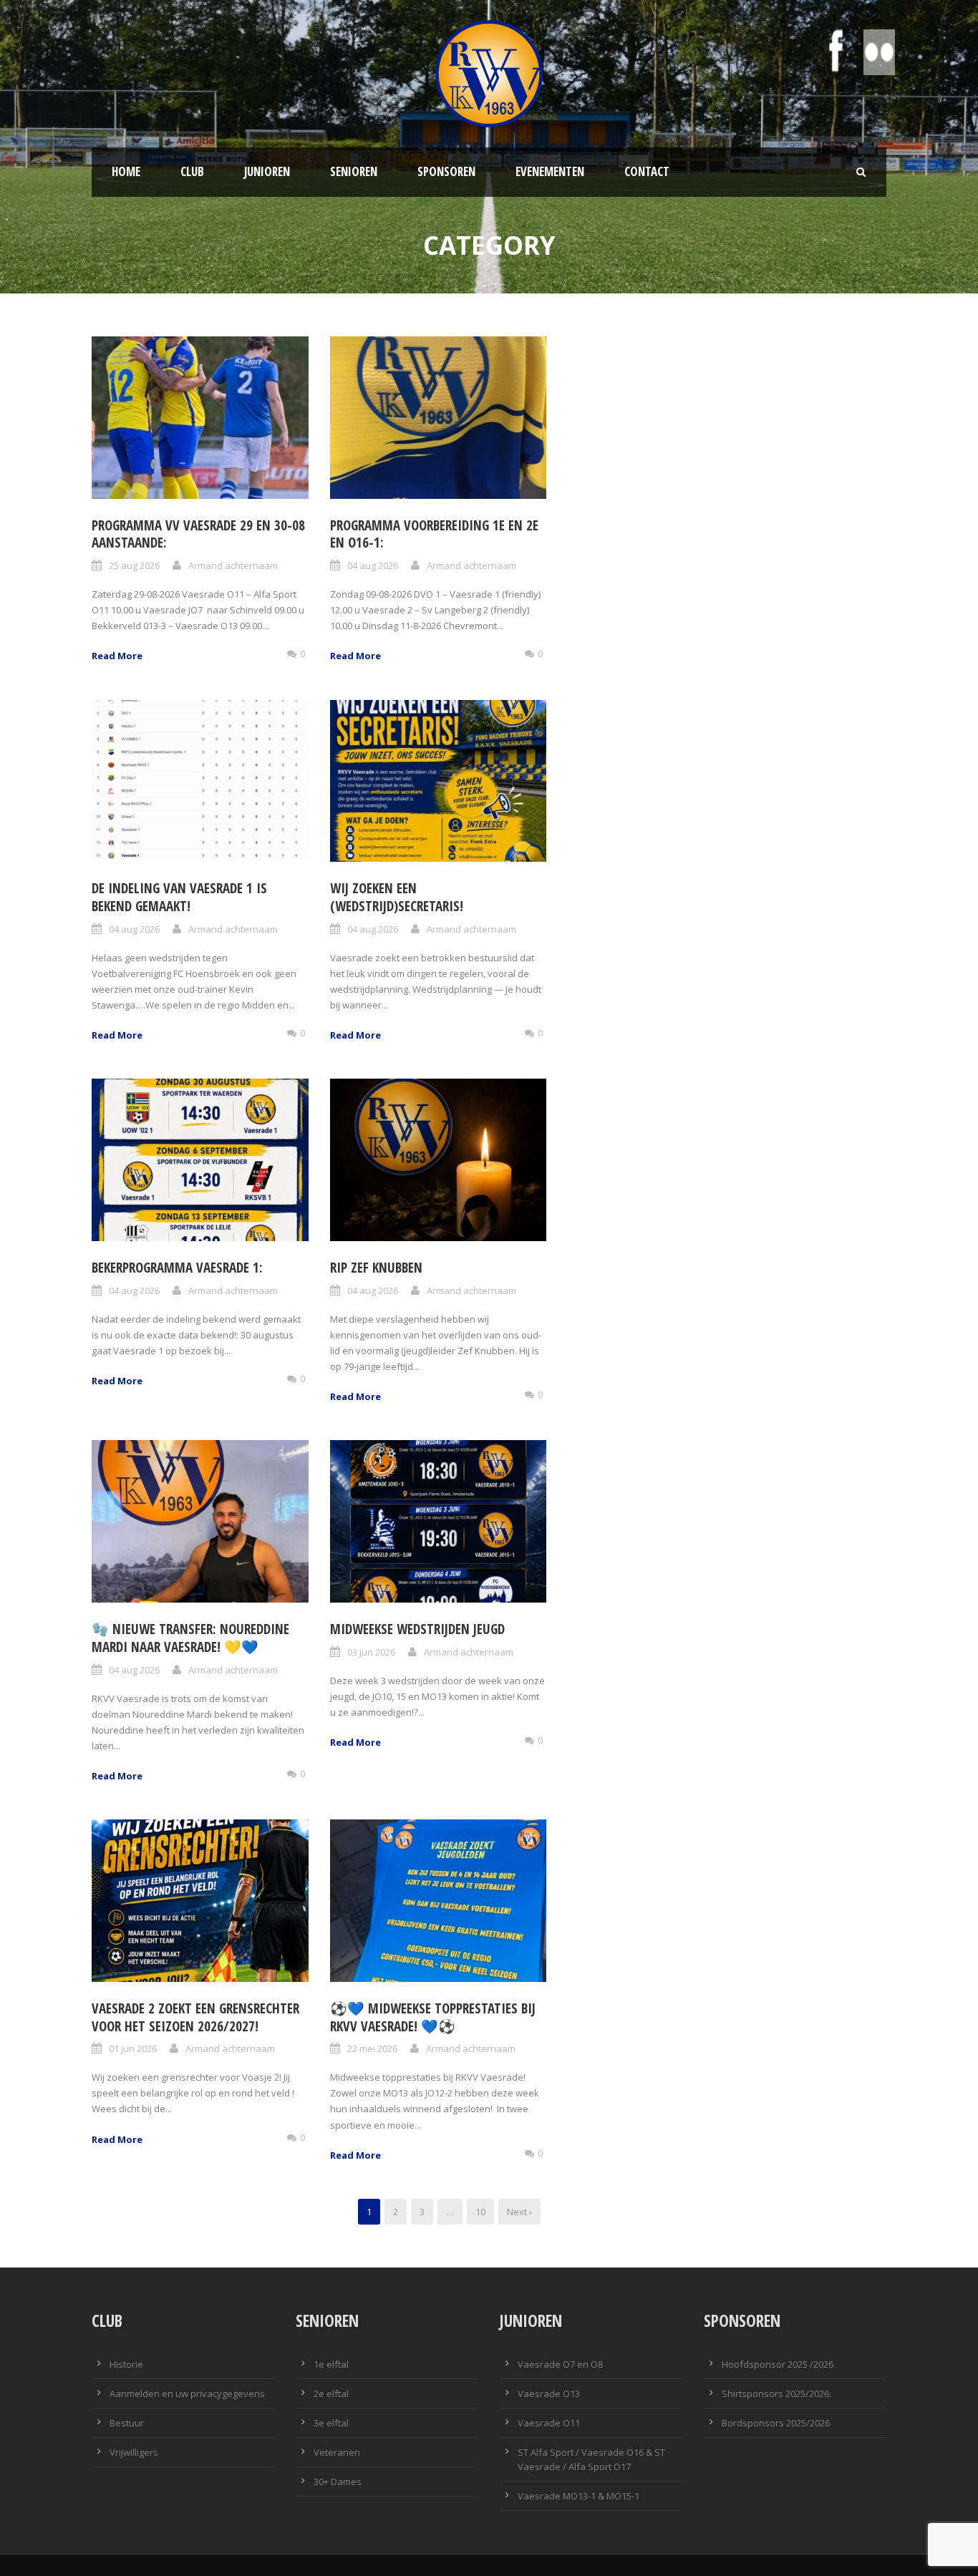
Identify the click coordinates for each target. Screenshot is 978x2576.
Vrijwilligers (134, 2452)
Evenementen (550, 171)
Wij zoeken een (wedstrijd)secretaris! (397, 897)
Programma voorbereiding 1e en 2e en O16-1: (434, 534)
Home (126, 171)
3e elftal (331, 2423)
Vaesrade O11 (549, 2423)
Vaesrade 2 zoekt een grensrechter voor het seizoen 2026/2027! (195, 2017)
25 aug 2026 (134, 565)
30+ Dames (338, 2482)
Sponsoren (446, 171)
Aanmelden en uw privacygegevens (187, 2393)
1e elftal (331, 2364)
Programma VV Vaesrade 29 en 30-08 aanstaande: (198, 534)
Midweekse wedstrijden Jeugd (417, 1629)
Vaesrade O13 (549, 2393)
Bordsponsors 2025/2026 (776, 2423)
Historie (126, 2364)
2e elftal (331, 2393)
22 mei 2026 (372, 2048)
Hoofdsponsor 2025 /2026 (778, 2364)
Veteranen (337, 2452)
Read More (117, 656)
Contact (647, 171)
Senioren (354, 171)
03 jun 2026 (371, 1652)
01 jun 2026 (133, 2048)
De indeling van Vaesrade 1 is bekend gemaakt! (179, 897)
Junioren (267, 171)
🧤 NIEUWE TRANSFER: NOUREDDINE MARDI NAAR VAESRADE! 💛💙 (190, 1638)
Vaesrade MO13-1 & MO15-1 (578, 2496)
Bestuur (127, 2423)
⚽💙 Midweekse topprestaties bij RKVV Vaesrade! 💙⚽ (433, 2017)
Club (192, 171)
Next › (519, 2212)
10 (480, 2212)
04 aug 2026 (373, 565)
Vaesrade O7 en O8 (560, 2364)
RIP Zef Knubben (376, 1268)
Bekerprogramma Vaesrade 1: (177, 1268)
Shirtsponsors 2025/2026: (776, 2393)
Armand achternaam (233, 565)
